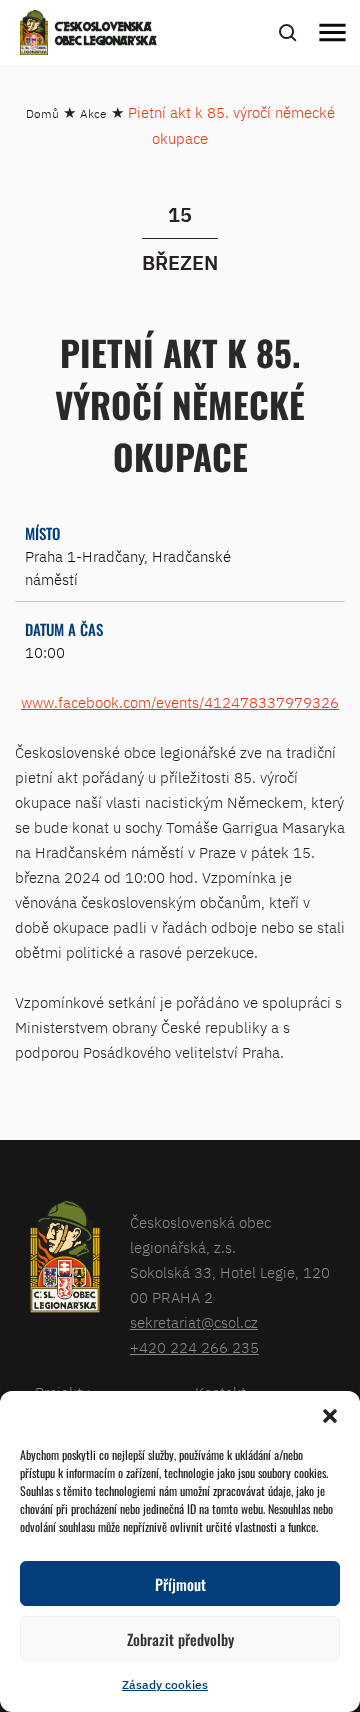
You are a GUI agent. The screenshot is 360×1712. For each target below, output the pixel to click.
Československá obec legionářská (106, 35)
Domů (42, 113)
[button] (330, 1416)
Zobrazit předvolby (180, 1639)
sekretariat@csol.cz (194, 1322)
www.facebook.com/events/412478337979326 (180, 702)
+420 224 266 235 (194, 1347)
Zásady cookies (165, 1684)
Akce (93, 113)
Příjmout (180, 1584)
